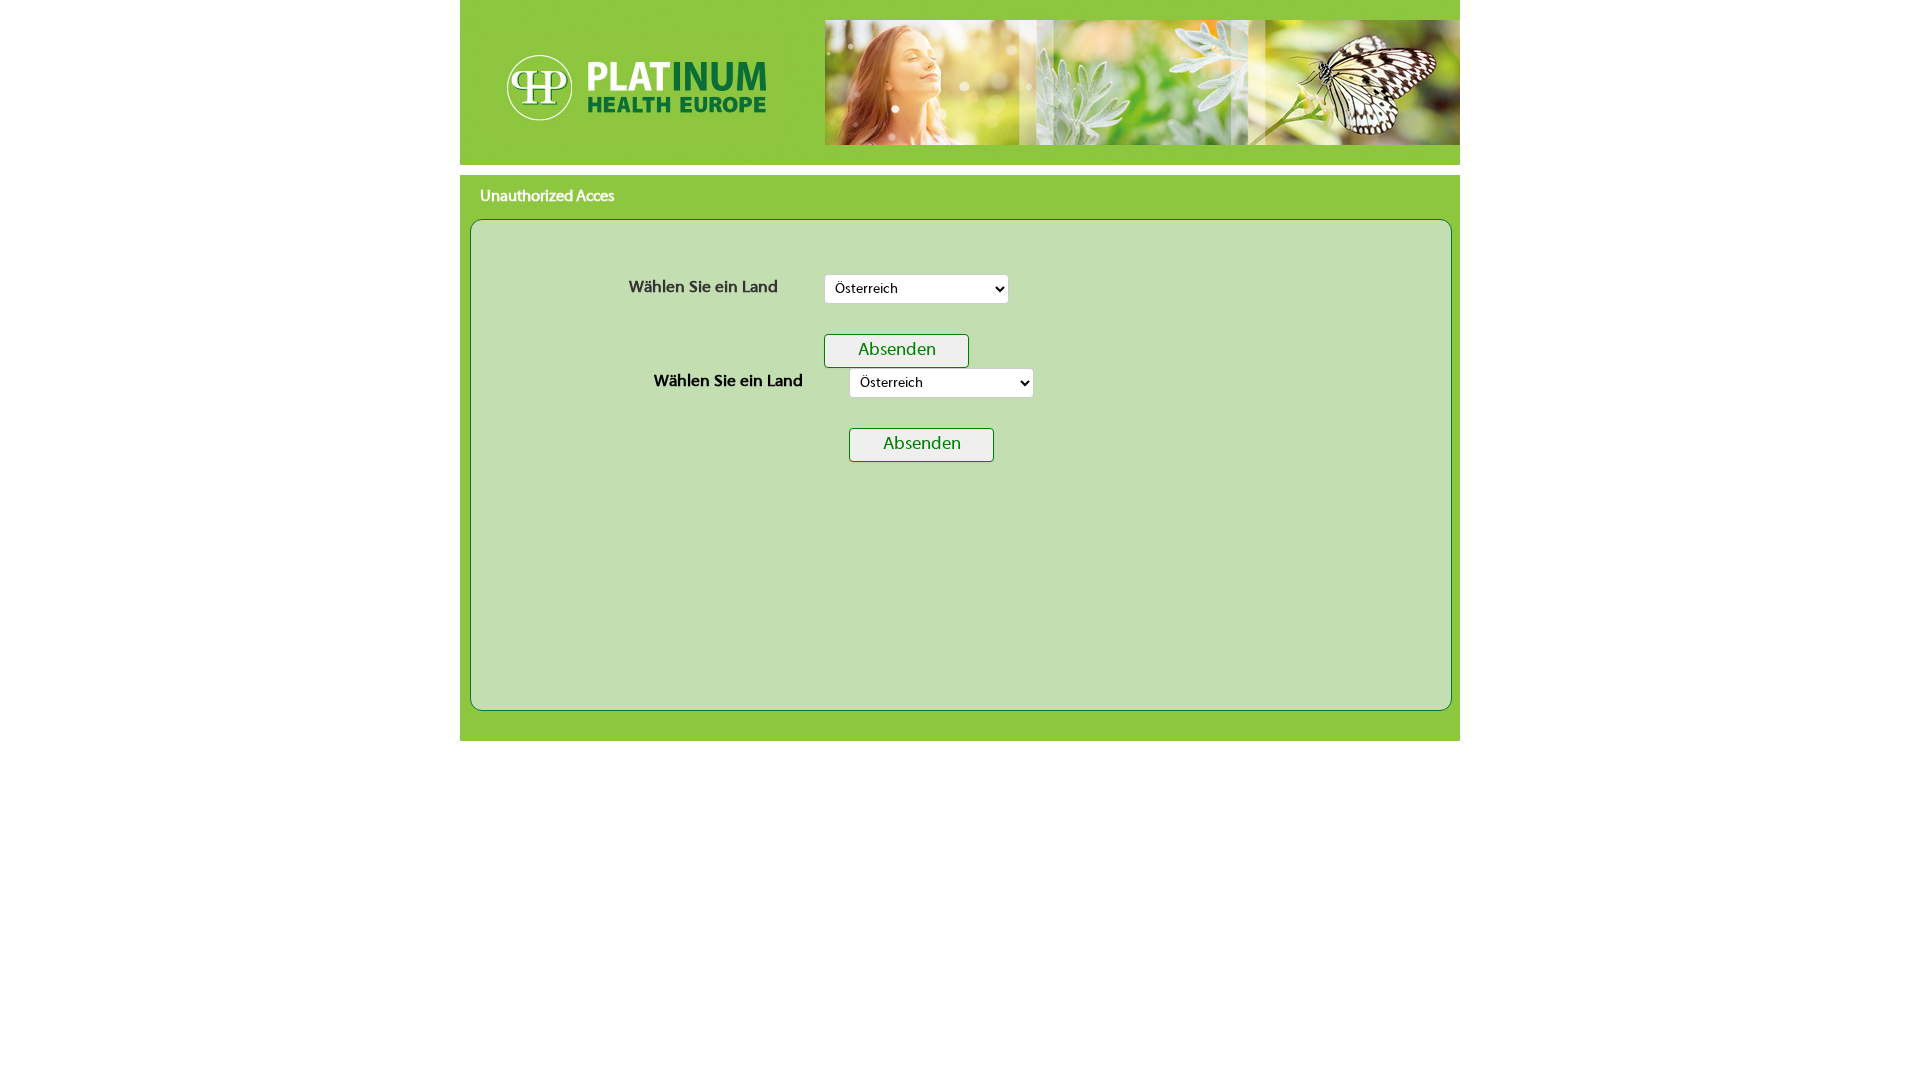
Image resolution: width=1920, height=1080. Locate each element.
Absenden (897, 350)
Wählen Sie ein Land (703, 288)
